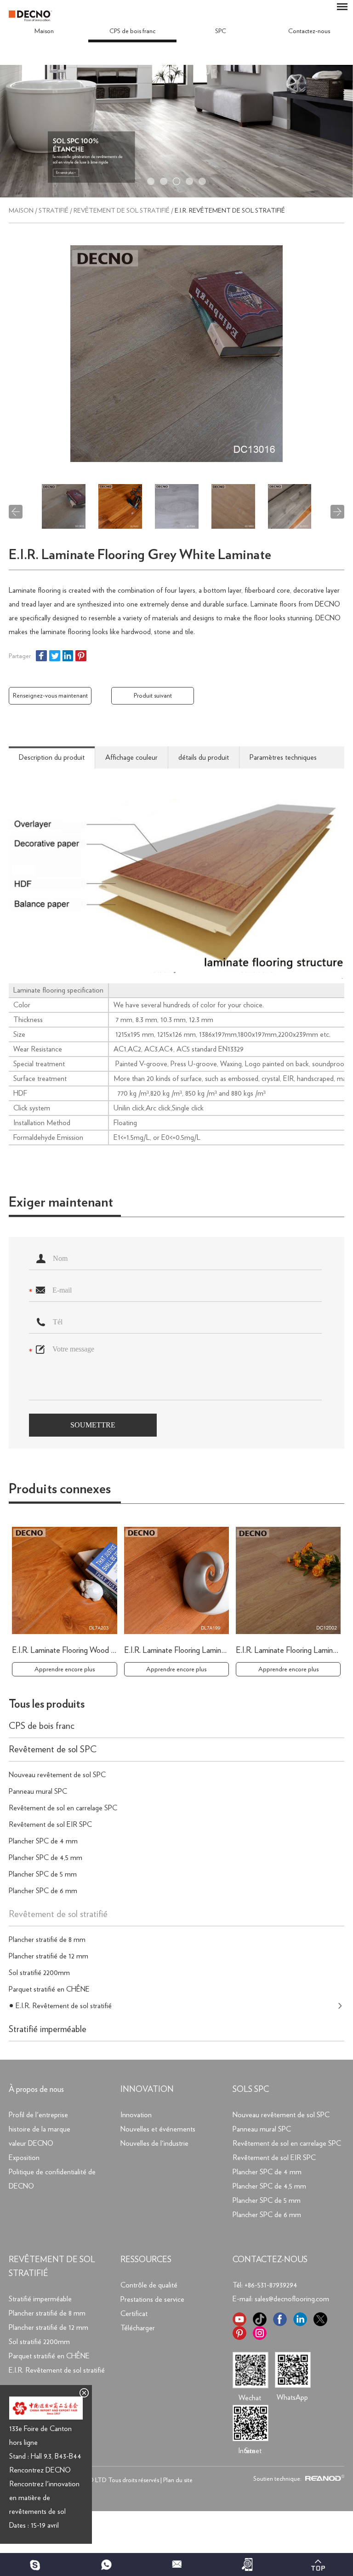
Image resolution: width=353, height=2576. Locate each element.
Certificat (134, 2314)
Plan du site (178, 2480)
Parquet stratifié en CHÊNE (49, 1989)
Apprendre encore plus (65, 1669)
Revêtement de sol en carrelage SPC (63, 1808)
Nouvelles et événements (158, 2129)
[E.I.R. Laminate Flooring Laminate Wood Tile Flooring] (177, 1580)
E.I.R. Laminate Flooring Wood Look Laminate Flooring (99, 1651)
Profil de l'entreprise (38, 2115)
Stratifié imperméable (48, 2029)
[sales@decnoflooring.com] (176, 2564)
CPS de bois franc (132, 31)
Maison (44, 31)
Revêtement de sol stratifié (122, 211)
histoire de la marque (40, 2129)
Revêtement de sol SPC (53, 1750)
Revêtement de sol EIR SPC (50, 1825)
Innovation (136, 2115)
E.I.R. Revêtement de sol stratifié (230, 211)
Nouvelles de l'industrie (154, 2143)
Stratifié (54, 211)
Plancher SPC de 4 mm (43, 1841)
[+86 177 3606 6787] (35, 2564)
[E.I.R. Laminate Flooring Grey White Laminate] (176, 354)
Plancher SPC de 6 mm (43, 1891)
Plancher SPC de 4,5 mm (46, 1858)
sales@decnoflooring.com (292, 2299)
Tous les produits (47, 1704)
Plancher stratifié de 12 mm (48, 1956)
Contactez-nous (309, 31)
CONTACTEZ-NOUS (270, 2260)
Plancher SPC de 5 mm (43, 1874)
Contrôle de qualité (149, 2285)
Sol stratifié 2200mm (39, 1973)
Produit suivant (153, 696)
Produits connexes (60, 1489)
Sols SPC (251, 2090)
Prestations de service (152, 2299)
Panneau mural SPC (38, 1791)
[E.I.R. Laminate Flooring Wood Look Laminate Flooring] (65, 1580)
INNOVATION (147, 2090)
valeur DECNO (31, 2143)
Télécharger (138, 2328)
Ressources (146, 2260)
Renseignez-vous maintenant (50, 696)
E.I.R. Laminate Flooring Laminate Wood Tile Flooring (209, 1651)
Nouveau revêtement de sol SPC (57, 1775)
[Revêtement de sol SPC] (176, 196)
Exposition (24, 2158)
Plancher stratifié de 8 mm (47, 1940)
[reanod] (324, 2479)
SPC (221, 31)
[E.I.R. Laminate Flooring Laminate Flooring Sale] (288, 1580)
